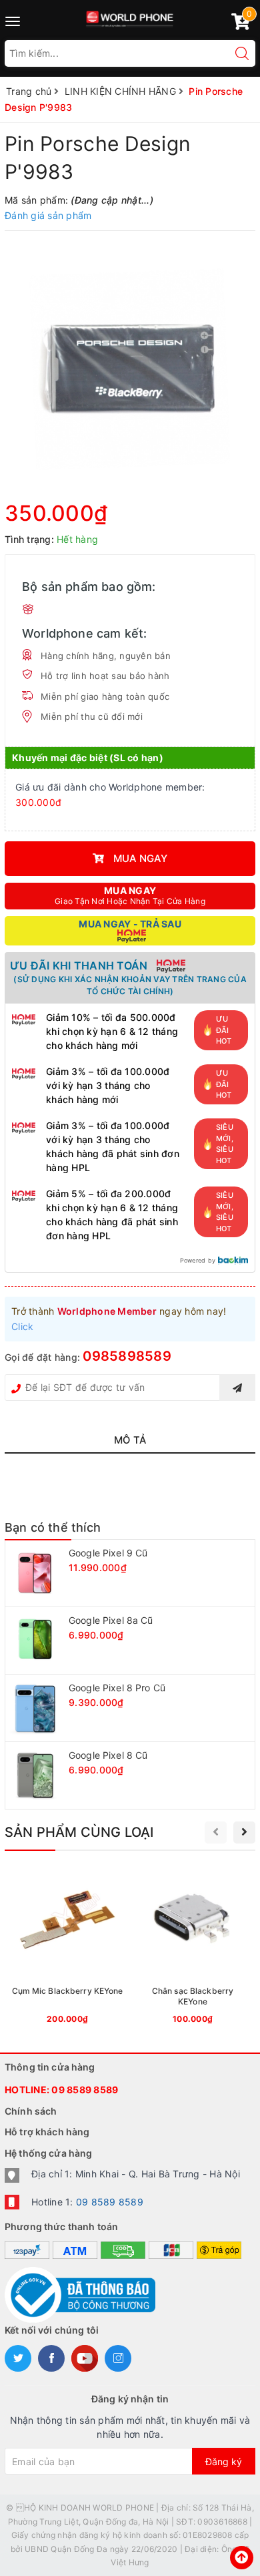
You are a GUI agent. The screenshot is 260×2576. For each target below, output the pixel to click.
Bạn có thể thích (53, 1527)
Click (22, 1326)
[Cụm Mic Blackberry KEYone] (67, 1948)
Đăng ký (224, 2461)
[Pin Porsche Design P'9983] (130, 370)
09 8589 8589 (85, 2090)
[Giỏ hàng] (241, 24)
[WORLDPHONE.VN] (130, 16)
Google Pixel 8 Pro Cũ (117, 1688)
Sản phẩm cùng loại (79, 1832)
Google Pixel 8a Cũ (111, 1620)
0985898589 (127, 1356)
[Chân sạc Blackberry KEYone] (193, 1948)
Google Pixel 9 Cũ (108, 1553)
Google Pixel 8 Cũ (108, 1755)
